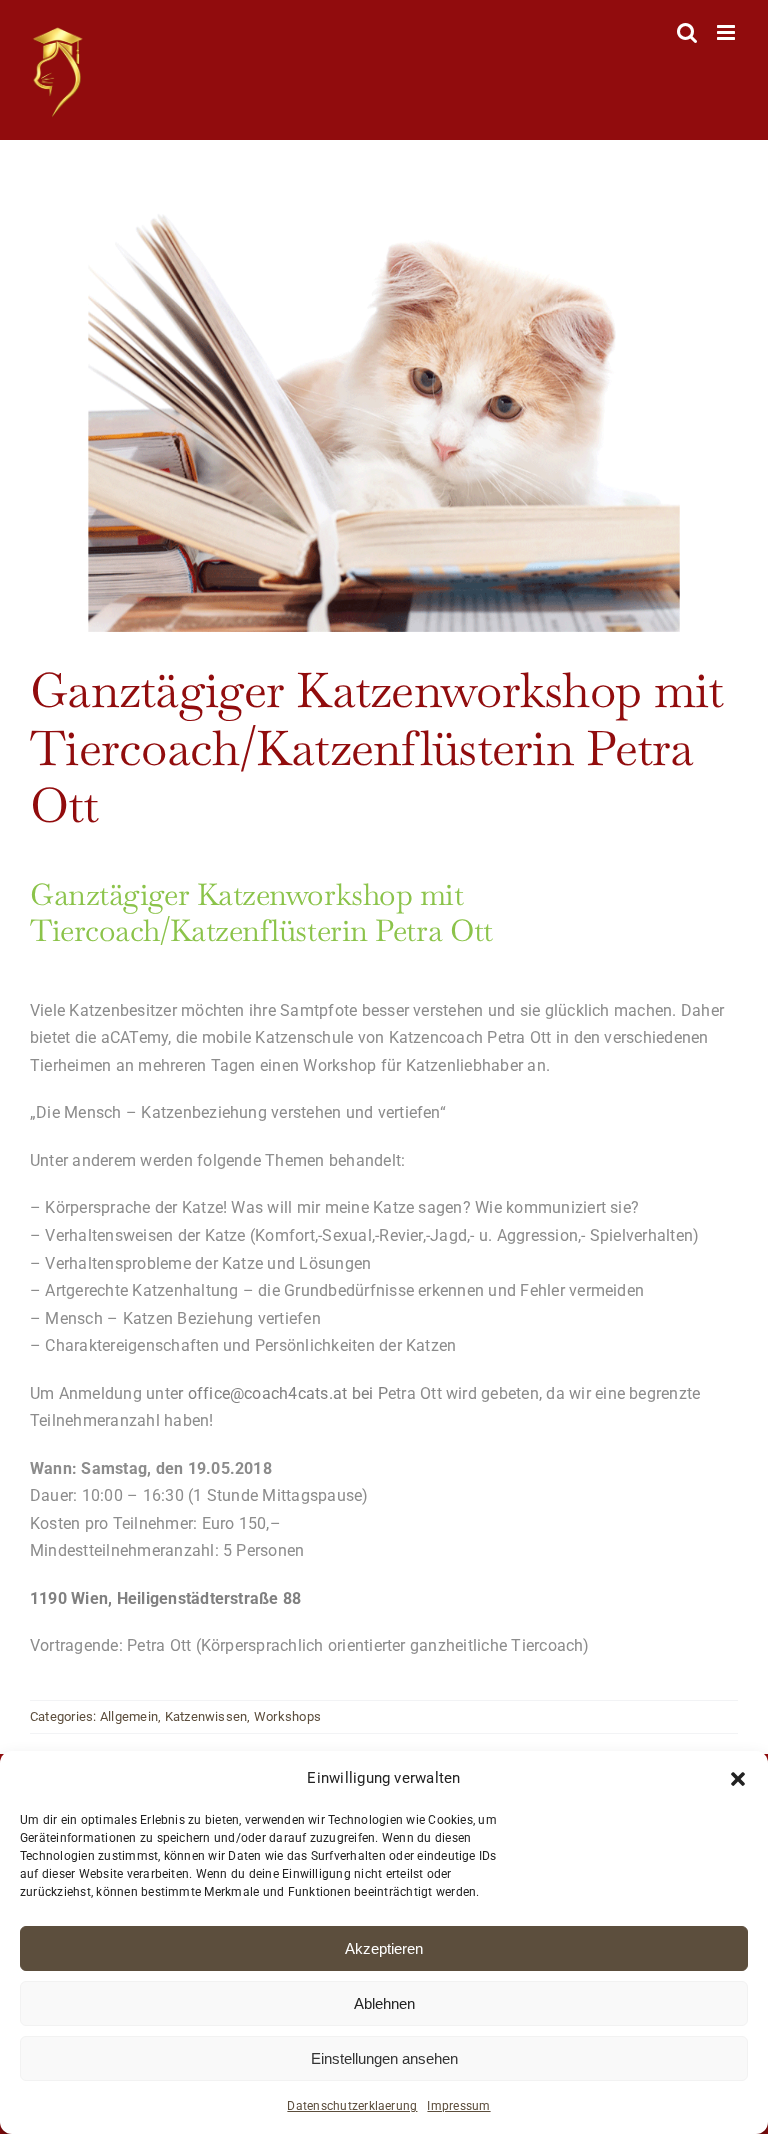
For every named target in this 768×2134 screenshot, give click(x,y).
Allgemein (129, 1716)
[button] (738, 1779)
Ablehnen (384, 2003)
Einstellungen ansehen (384, 2058)
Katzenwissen (206, 1716)
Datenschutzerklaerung (352, 2106)
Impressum (458, 2106)
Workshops (287, 1716)
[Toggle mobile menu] (727, 32)
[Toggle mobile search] (687, 32)
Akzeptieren (384, 1948)
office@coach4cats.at (268, 1393)
